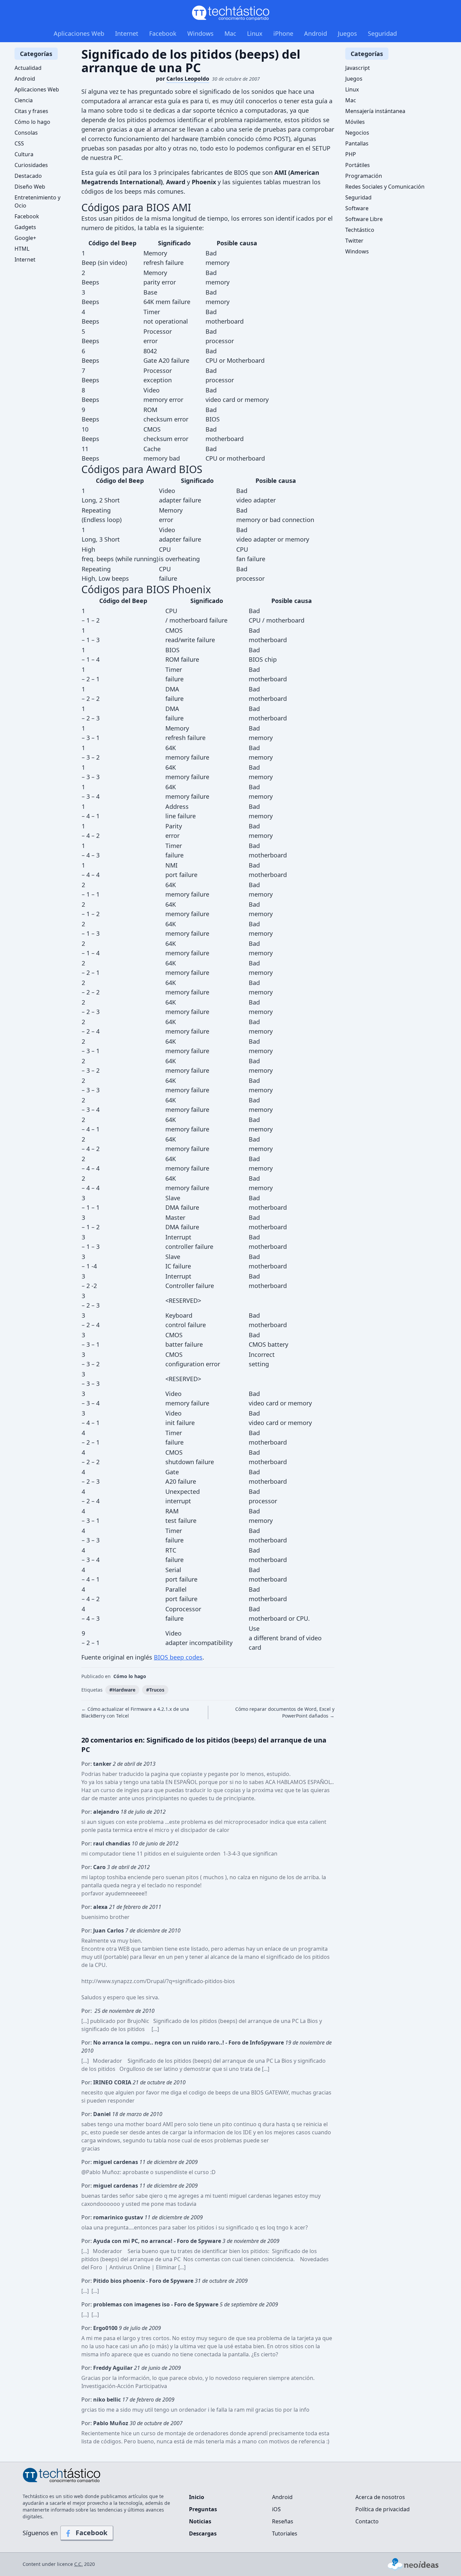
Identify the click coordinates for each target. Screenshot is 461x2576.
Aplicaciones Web (79, 33)
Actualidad (28, 68)
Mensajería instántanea (375, 111)
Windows (200, 33)
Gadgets (25, 227)
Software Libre (364, 219)
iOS (276, 2509)
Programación (364, 176)
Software (357, 208)
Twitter (354, 241)
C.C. (78, 2564)
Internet (127, 33)
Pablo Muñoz (103, 2172)
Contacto (367, 2521)
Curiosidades (31, 165)
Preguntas (203, 2509)
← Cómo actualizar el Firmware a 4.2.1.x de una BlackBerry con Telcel (135, 1712)
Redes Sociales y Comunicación (385, 187)
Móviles (355, 122)
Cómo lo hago (130, 1676)
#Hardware (122, 1690)
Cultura (24, 154)
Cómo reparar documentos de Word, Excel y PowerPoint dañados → (285, 1712)
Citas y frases (31, 111)
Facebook (163, 33)
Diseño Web (30, 187)
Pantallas (357, 143)
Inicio (197, 2497)
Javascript (358, 68)
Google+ (25, 238)
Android (316, 33)
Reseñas (283, 2521)
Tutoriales (285, 2533)
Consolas (26, 133)
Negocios (357, 133)
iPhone (283, 33)
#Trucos (155, 1690)
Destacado (28, 176)
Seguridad (382, 33)
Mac (230, 33)
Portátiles (358, 165)
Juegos (347, 33)
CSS (19, 143)
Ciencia (24, 100)
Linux (255, 33)
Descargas (203, 2533)
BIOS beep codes (178, 1657)
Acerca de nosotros (380, 2497)
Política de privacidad (383, 2509)
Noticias (200, 2521)
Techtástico (360, 230)
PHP (351, 154)
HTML (22, 249)
